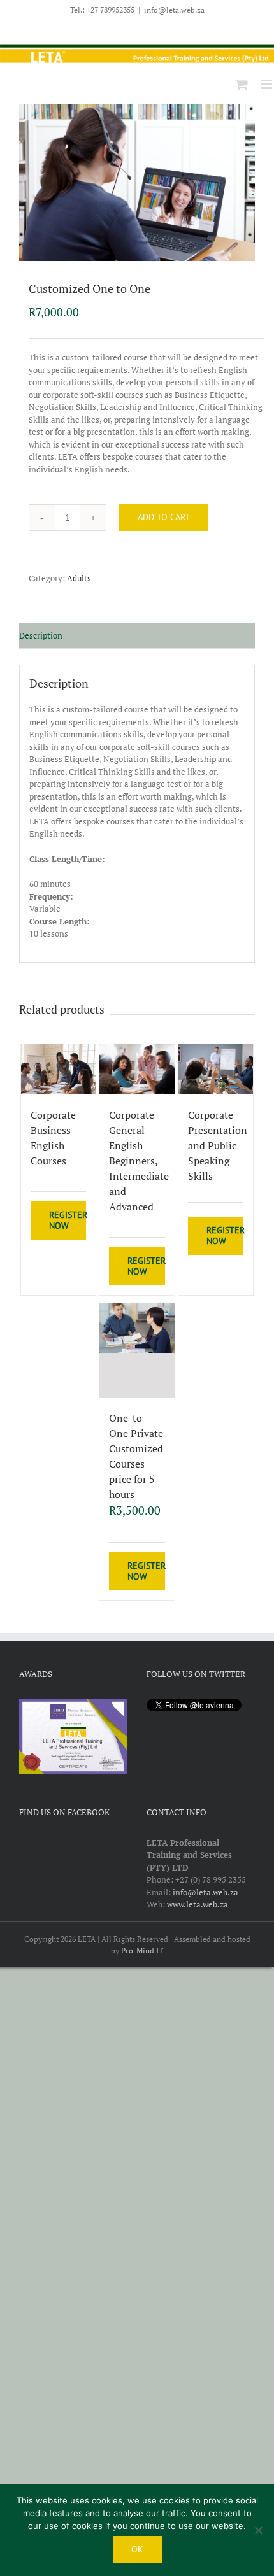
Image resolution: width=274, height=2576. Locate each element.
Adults (79, 578)
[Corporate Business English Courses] (59, 1069)
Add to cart (164, 517)
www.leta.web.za (198, 1904)
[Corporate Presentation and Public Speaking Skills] (216, 1069)
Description (41, 635)
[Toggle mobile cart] (242, 84)
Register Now (68, 1220)
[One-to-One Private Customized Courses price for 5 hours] (137, 1351)
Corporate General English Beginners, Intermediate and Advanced (139, 1161)
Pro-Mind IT (142, 1950)
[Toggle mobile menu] (267, 84)
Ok (137, 2549)
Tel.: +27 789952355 (102, 10)
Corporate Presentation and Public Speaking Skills (218, 1145)
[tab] (137, 636)
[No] (258, 2530)
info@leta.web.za (174, 10)
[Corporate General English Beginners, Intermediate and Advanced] (137, 1069)
